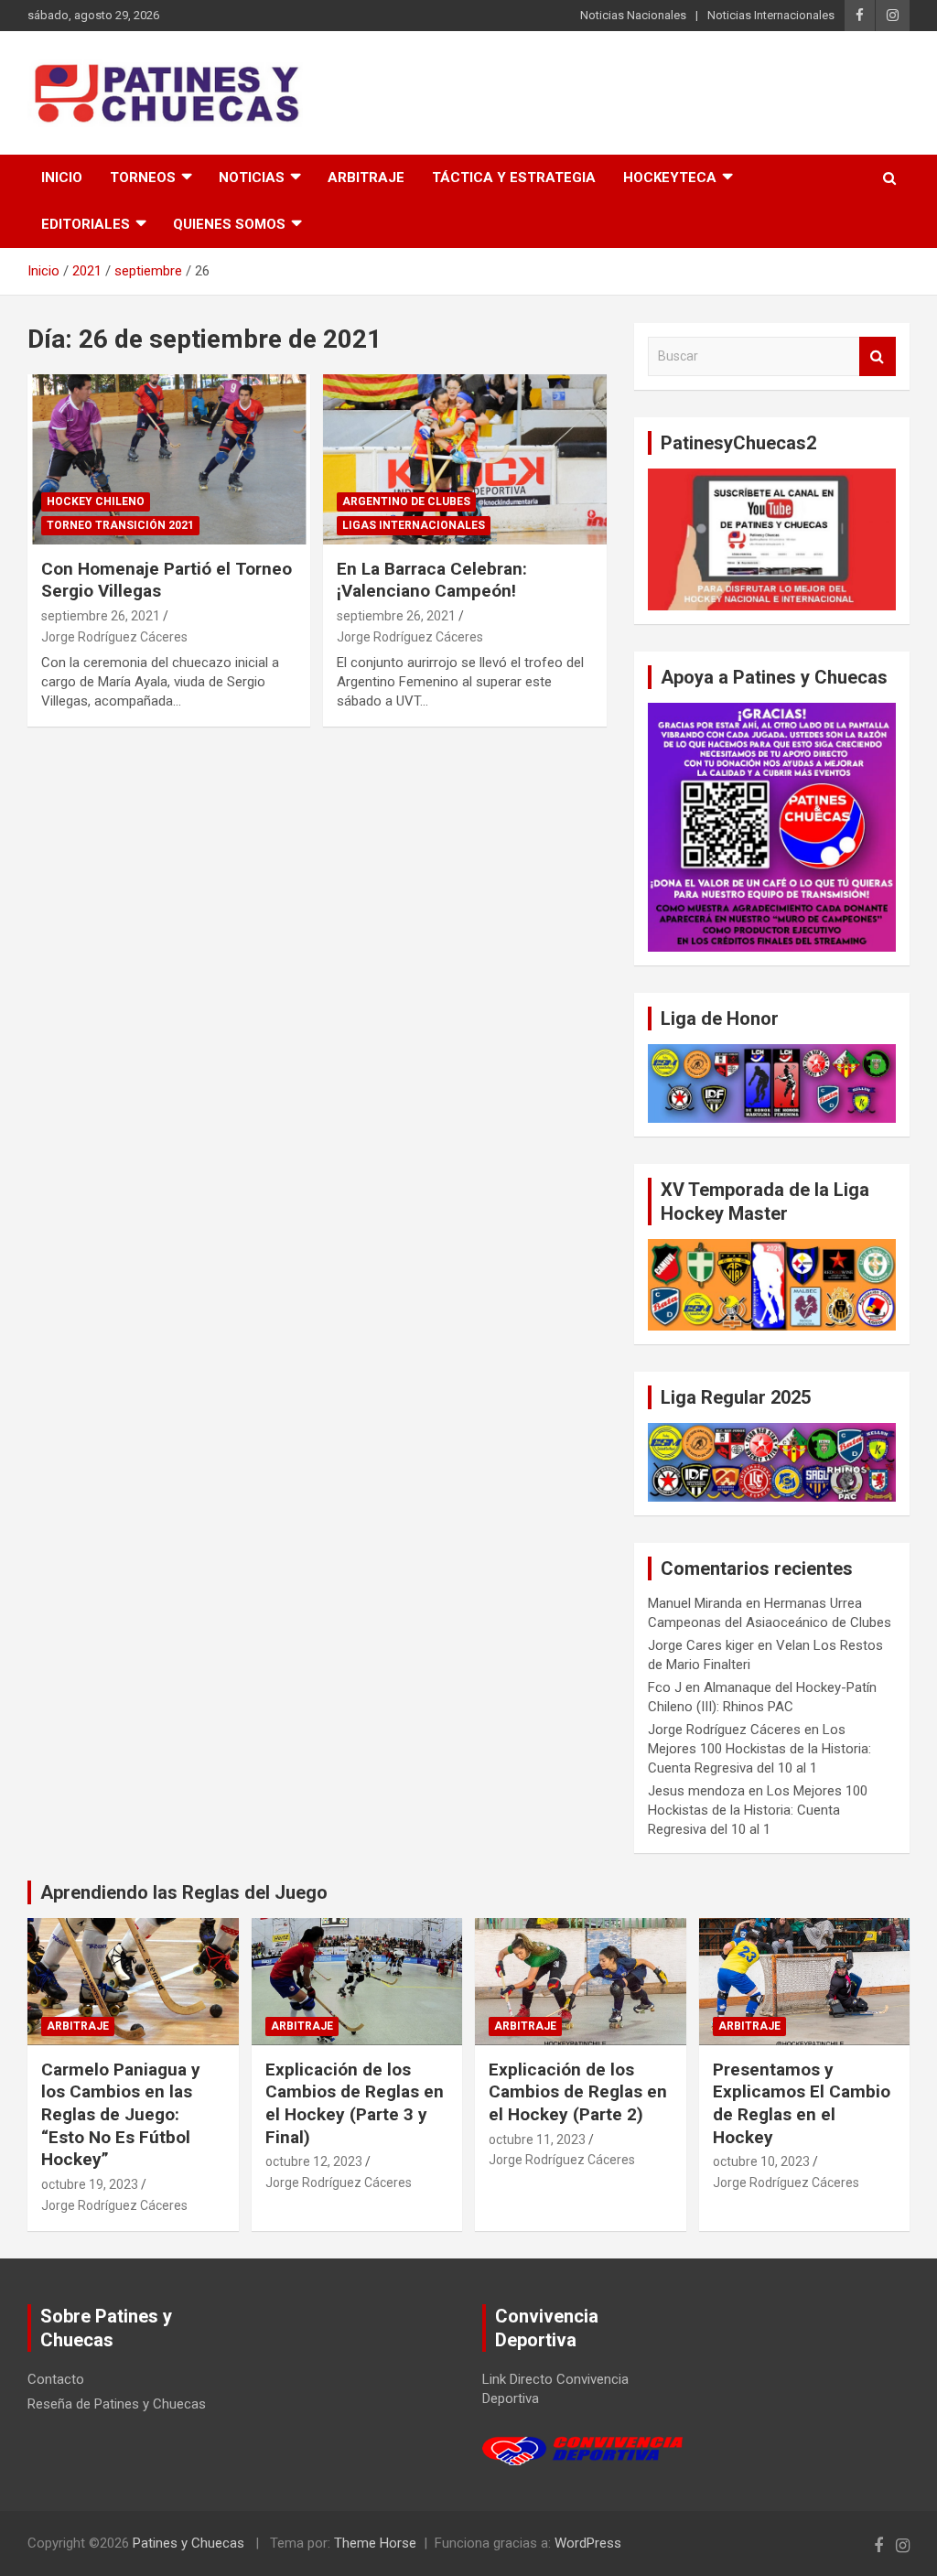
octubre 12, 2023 (314, 2161)
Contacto (56, 2379)
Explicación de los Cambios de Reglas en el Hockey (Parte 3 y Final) (355, 2103)
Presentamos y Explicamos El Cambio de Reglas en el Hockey (802, 2103)
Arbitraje (366, 178)
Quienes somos (229, 224)
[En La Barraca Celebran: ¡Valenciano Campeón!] (464, 460)
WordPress (588, 2543)
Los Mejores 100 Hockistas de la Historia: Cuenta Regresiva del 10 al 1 (759, 1749)
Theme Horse (375, 2543)
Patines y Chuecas (188, 2543)
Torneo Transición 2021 (120, 525)
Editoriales (86, 224)
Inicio (62, 178)
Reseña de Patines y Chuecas (117, 2404)
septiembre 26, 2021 (101, 616)
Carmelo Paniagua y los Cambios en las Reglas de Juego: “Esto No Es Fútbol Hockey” (121, 2115)
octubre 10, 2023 (761, 2161)
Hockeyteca (670, 178)
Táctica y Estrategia (514, 178)
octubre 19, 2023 (90, 2184)
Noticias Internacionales (771, 15)
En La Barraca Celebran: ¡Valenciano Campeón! (432, 580)
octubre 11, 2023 (537, 2139)
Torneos (143, 178)
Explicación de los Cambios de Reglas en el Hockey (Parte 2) (578, 2092)
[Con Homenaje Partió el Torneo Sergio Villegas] (169, 460)
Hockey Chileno (96, 501)
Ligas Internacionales (414, 525)
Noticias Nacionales (633, 15)
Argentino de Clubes (406, 501)
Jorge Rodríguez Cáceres (114, 637)
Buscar (878, 356)
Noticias (252, 178)
